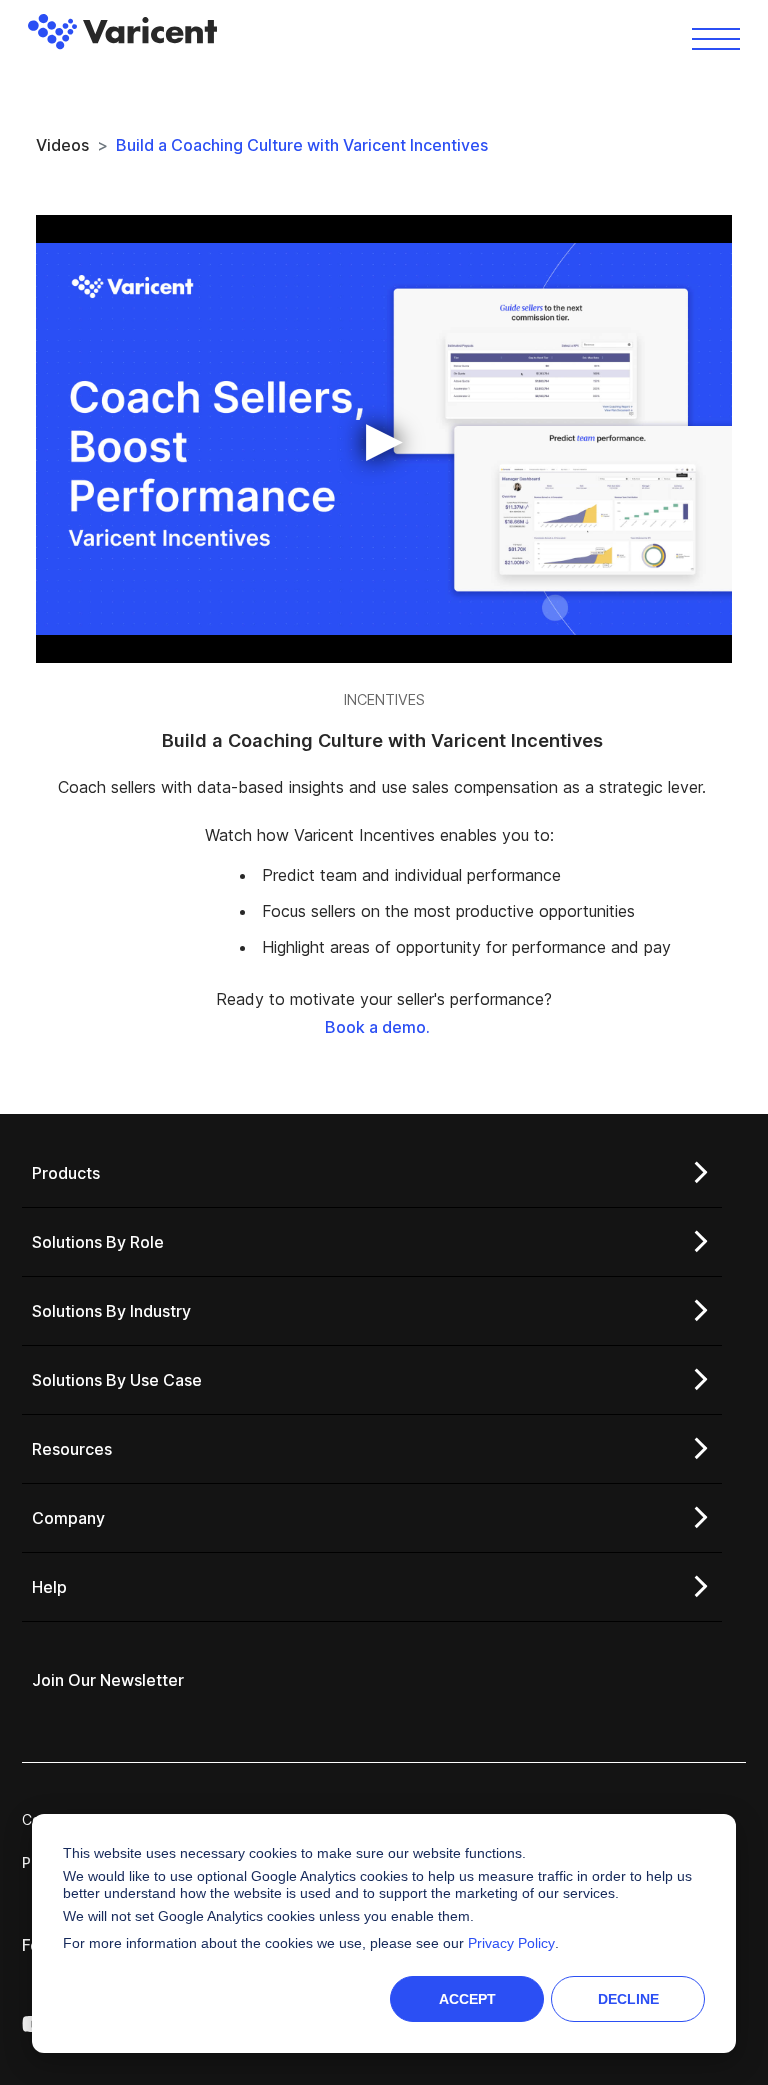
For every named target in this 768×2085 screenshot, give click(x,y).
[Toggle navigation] (716, 37)
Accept (467, 1999)
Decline (628, 1999)
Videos (62, 145)
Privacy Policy (511, 1943)
